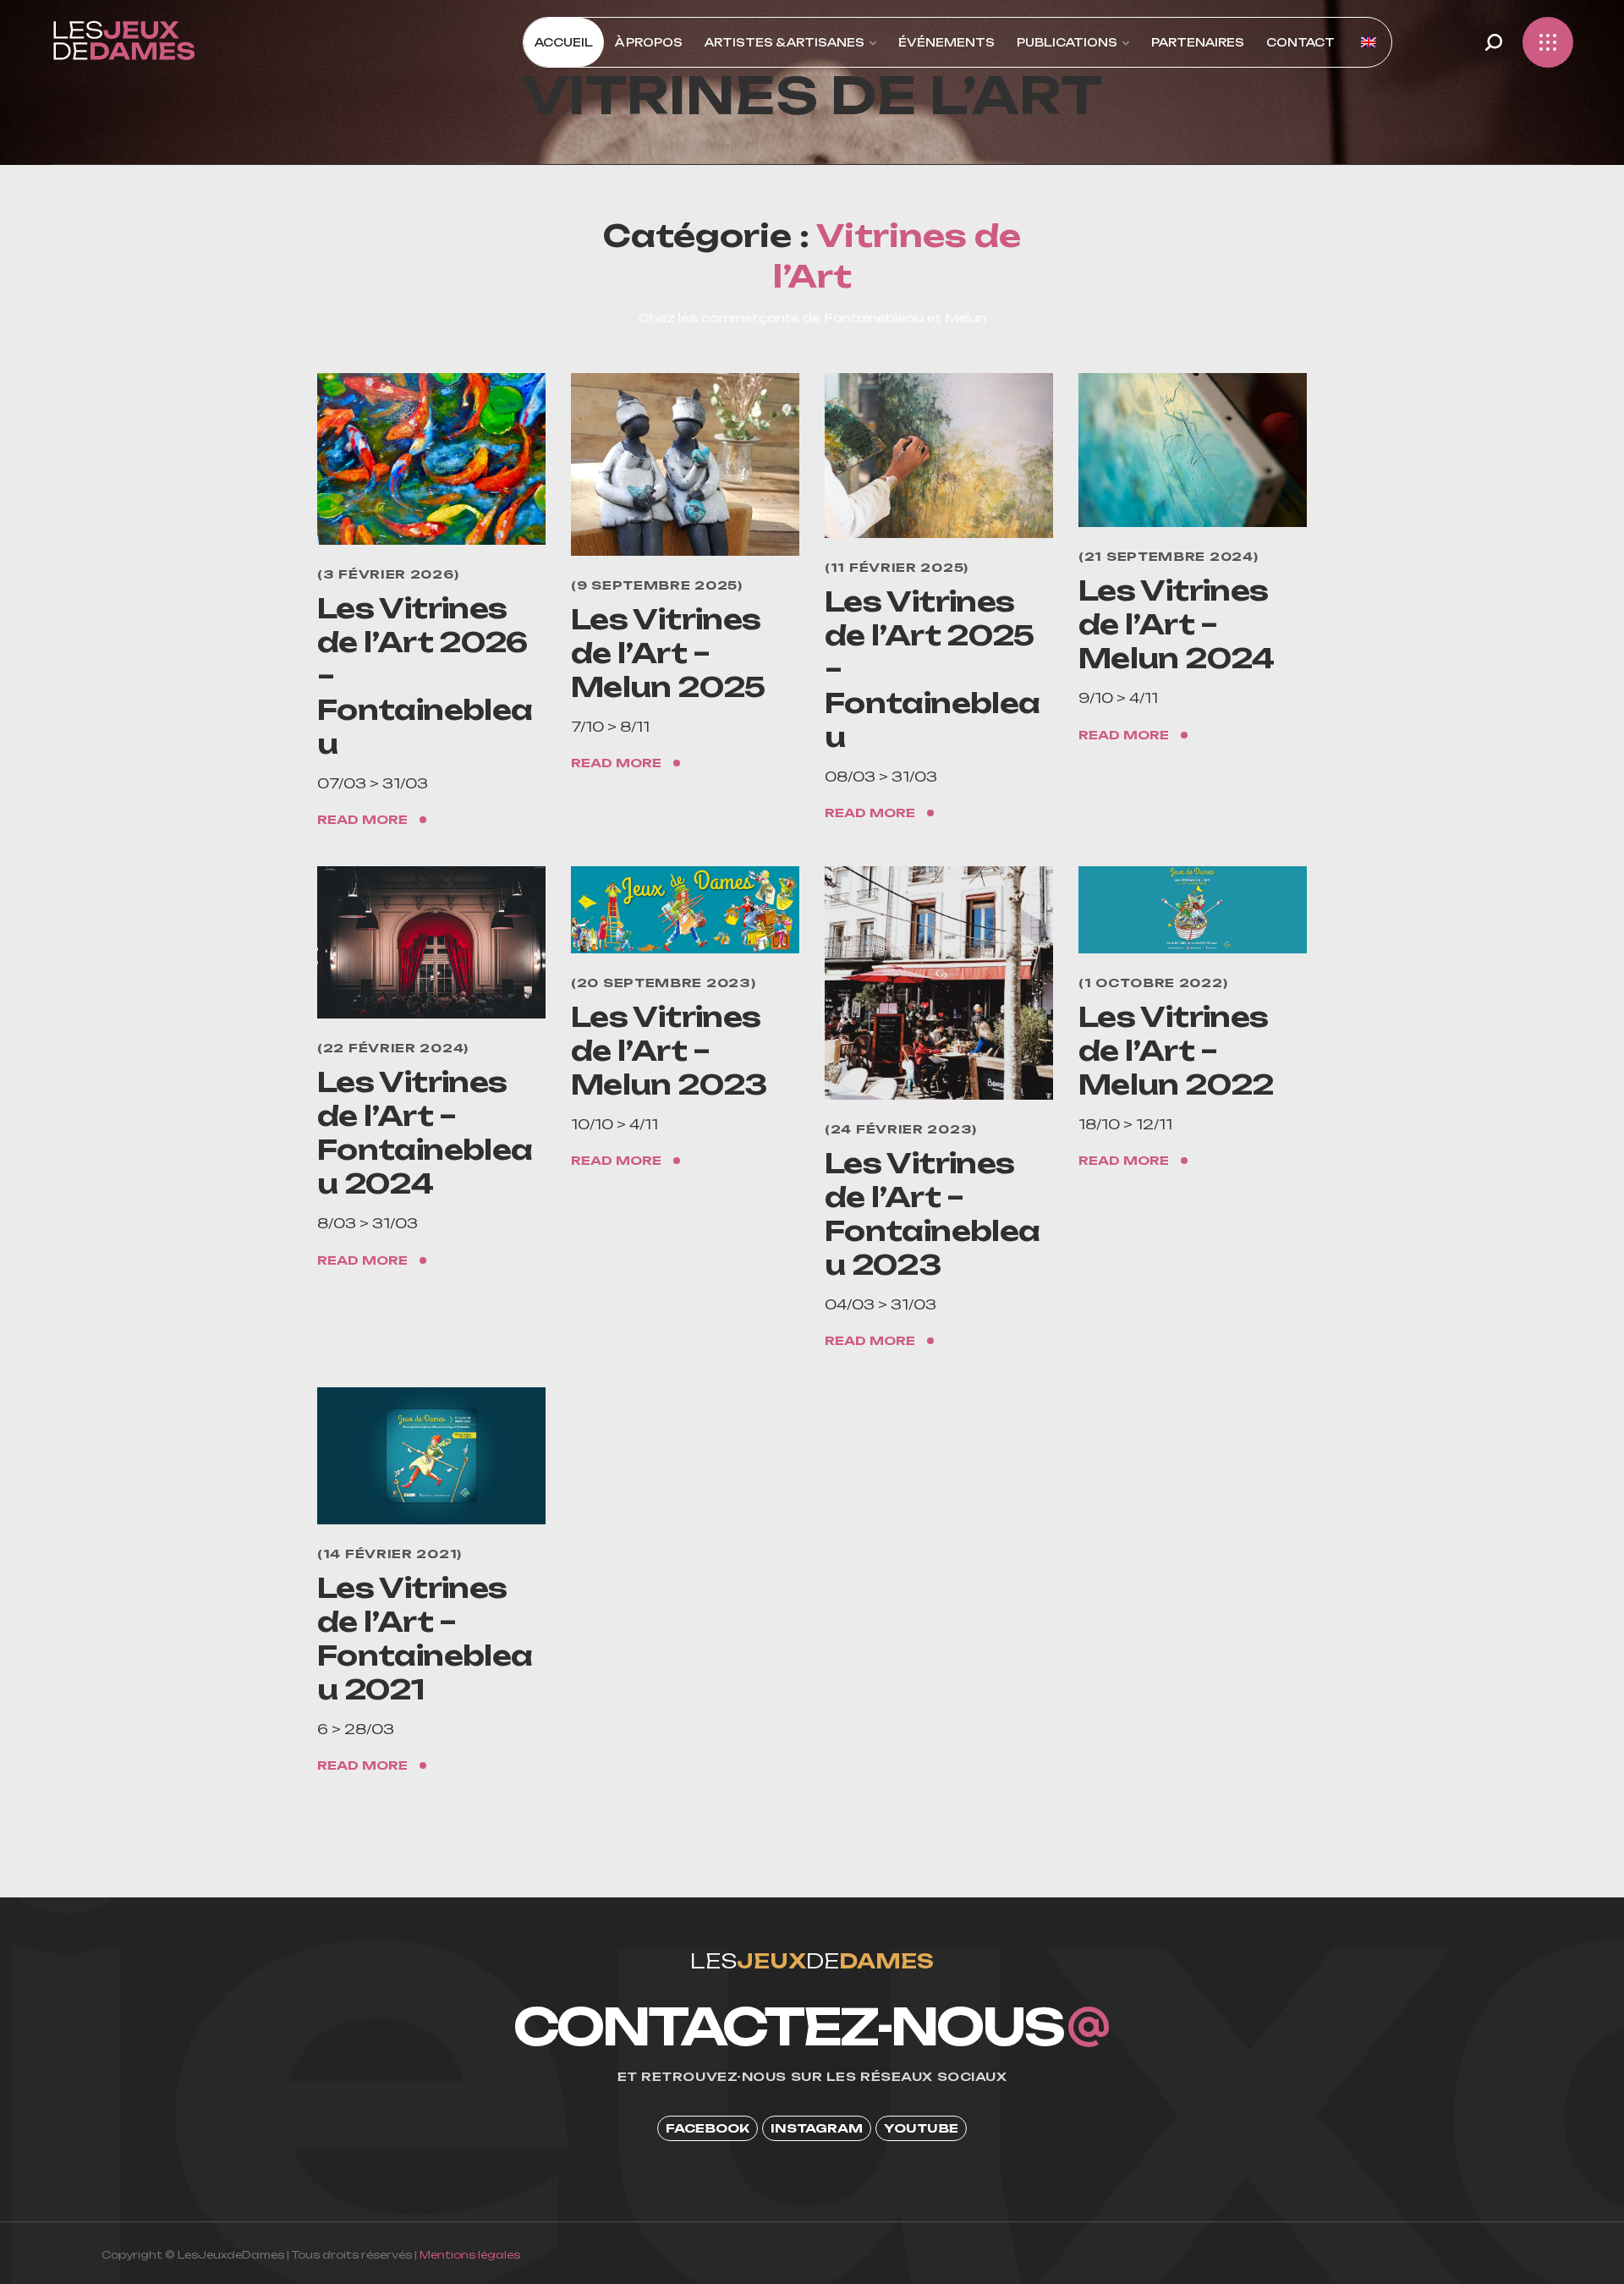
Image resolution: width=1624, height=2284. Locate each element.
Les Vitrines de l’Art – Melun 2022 (1176, 1051)
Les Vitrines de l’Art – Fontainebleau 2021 (425, 1639)
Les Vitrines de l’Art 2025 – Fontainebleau (932, 669)
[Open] (1548, 42)
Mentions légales (470, 2255)
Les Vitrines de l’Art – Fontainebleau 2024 (425, 1133)
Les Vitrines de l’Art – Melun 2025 (668, 653)
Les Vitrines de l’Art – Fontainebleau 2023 (932, 1214)
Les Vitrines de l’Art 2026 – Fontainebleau (425, 676)
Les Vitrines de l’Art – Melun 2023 (669, 1051)
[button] (1494, 42)
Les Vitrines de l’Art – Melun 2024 (1177, 624)
